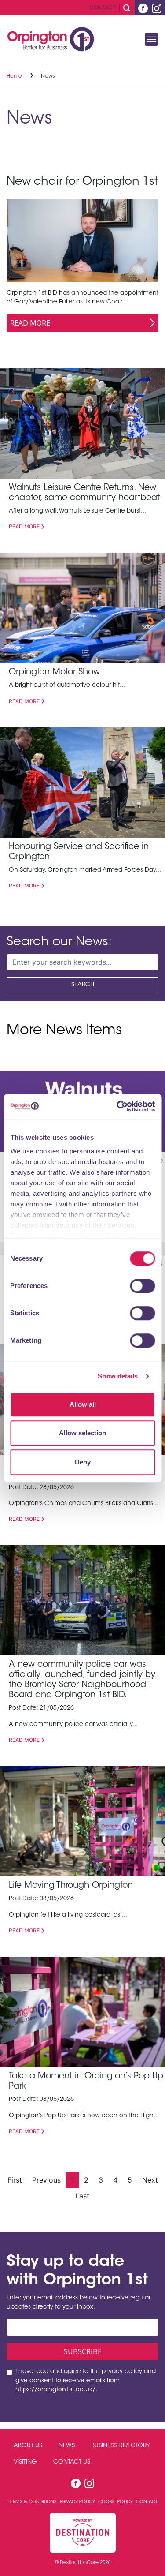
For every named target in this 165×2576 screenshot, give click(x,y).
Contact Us (72, 2462)
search (83, 985)
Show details (118, 1376)
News (67, 2446)
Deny (83, 1462)
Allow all (83, 1404)
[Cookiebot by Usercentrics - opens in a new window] (117, 1106)
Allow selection (82, 1433)
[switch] (142, 1286)
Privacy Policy (78, 2502)
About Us (28, 2446)
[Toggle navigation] (151, 39)
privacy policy (122, 2372)
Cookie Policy (116, 2502)
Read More (30, 323)
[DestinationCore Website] (83, 2533)
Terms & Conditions (33, 2502)
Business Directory (121, 2446)
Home (15, 76)
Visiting (25, 2462)
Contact (103, 7)
